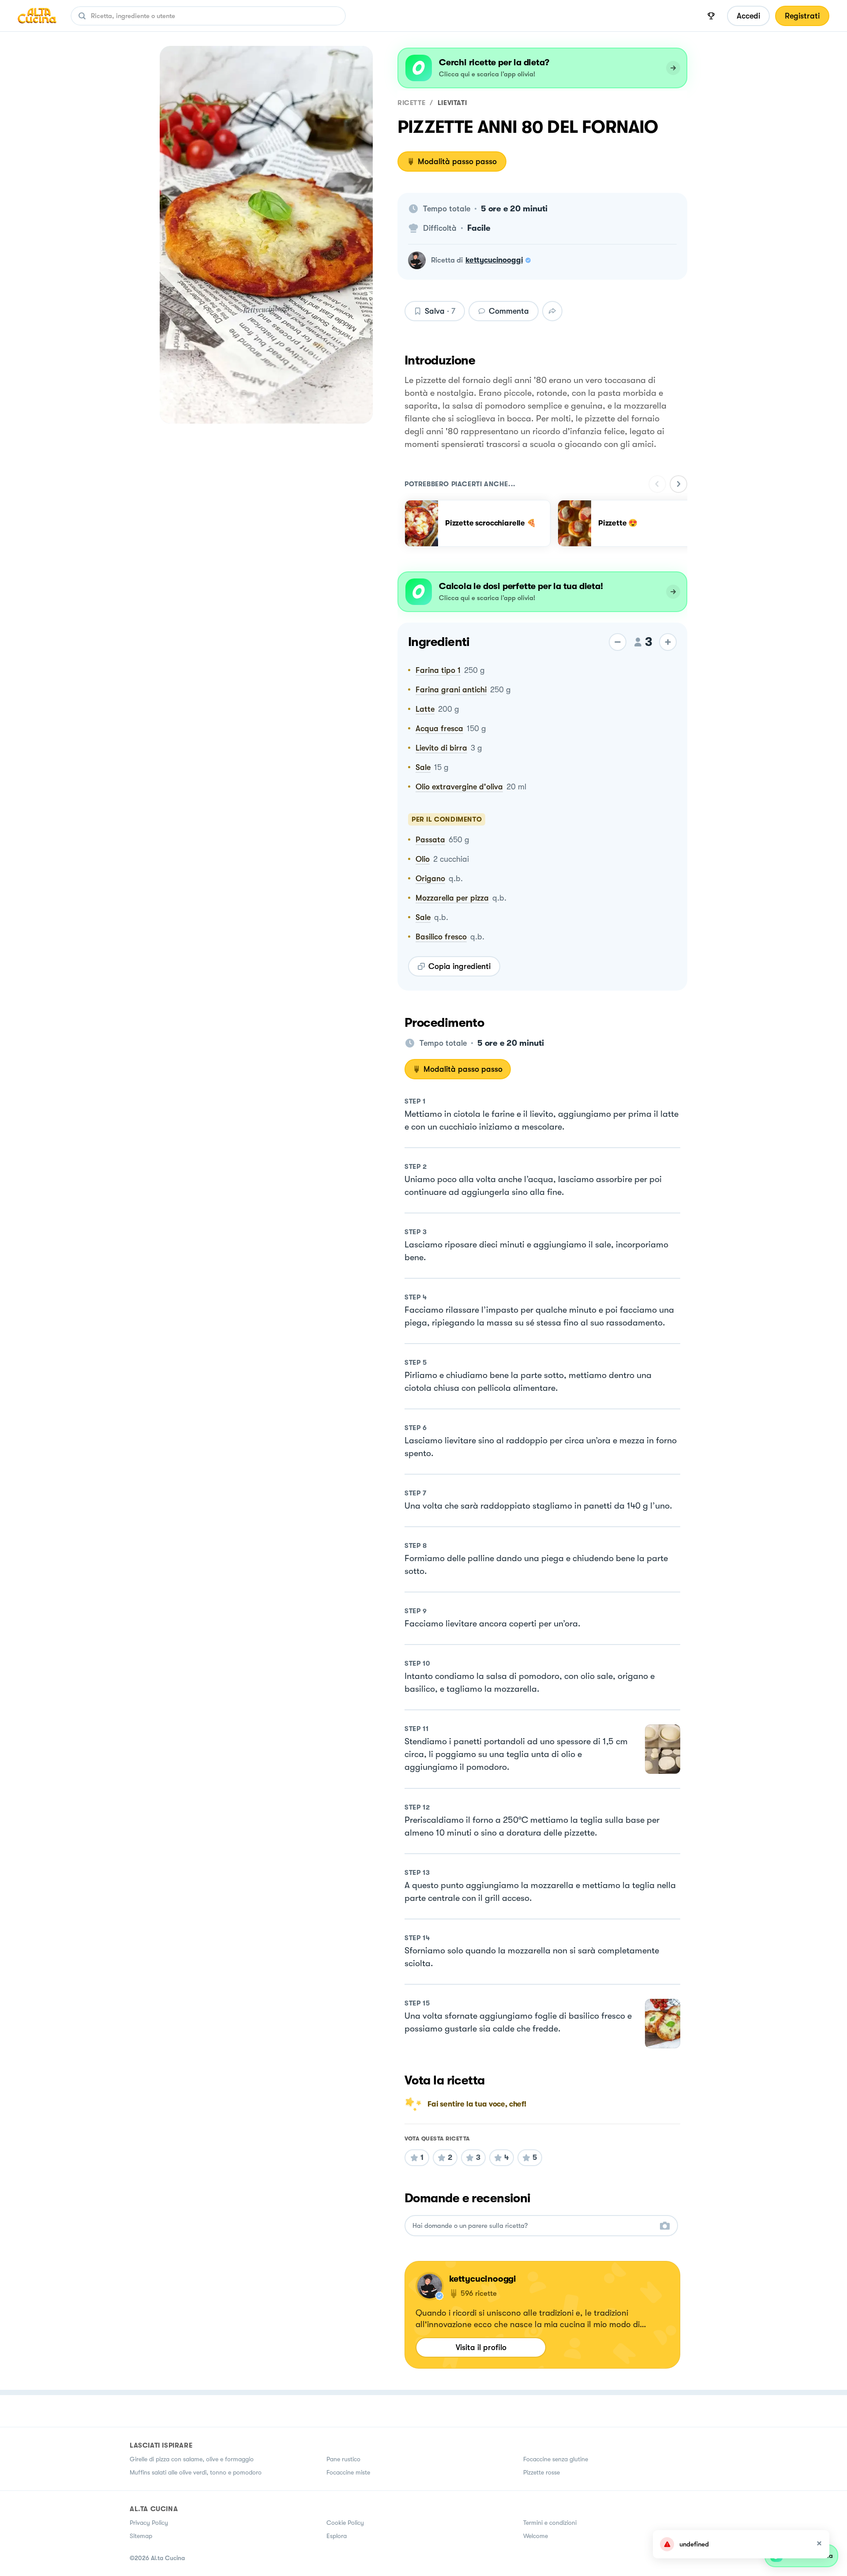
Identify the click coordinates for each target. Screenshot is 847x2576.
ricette (411, 103)
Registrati (802, 16)
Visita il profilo (481, 2347)
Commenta (509, 311)
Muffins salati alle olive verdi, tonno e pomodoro (196, 2472)
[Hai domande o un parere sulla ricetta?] (533, 2226)
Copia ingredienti (459, 966)
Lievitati (452, 103)
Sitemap (141, 2536)
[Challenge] (711, 16)
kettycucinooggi (494, 260)
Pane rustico (343, 2459)
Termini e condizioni (550, 2523)
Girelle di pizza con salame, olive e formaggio (192, 2459)
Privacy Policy (149, 2523)
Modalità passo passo (457, 161)
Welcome (536, 2536)
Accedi (748, 16)
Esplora (337, 2536)
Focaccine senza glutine (556, 2459)
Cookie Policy (345, 2523)
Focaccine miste (348, 2472)
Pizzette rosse (542, 2472)
